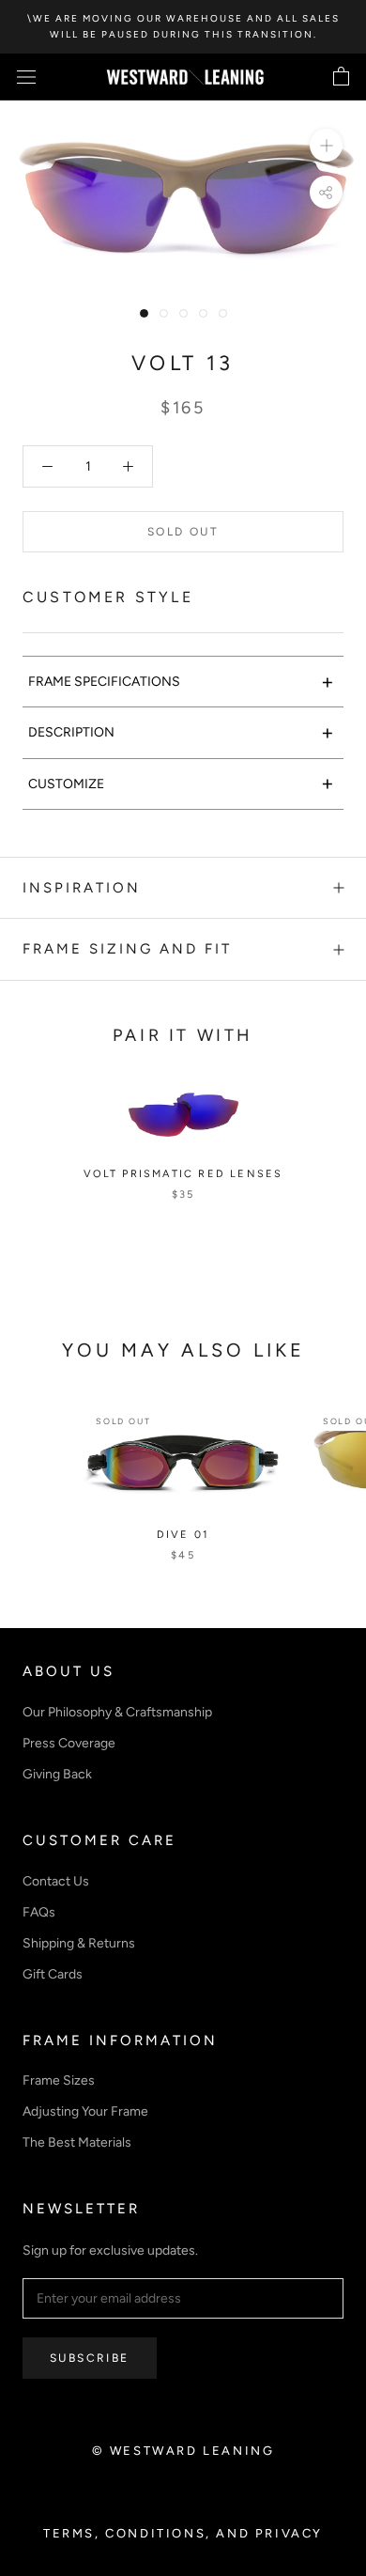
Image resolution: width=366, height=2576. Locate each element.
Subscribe (90, 2358)
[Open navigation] (26, 78)
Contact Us (56, 1881)
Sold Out (183, 532)
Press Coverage (69, 1743)
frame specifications (181, 682)
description (181, 732)
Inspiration (82, 888)
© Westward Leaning (183, 2451)
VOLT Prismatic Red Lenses (183, 1174)
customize (181, 783)
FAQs (39, 1912)
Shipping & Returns (79, 1943)
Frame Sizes (59, 2080)
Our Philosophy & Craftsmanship (117, 1712)
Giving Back (57, 1774)
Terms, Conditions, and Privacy (183, 2533)
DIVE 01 (183, 1535)
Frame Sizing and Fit (127, 949)
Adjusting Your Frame (85, 2111)
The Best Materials (77, 2142)
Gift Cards (53, 1974)
